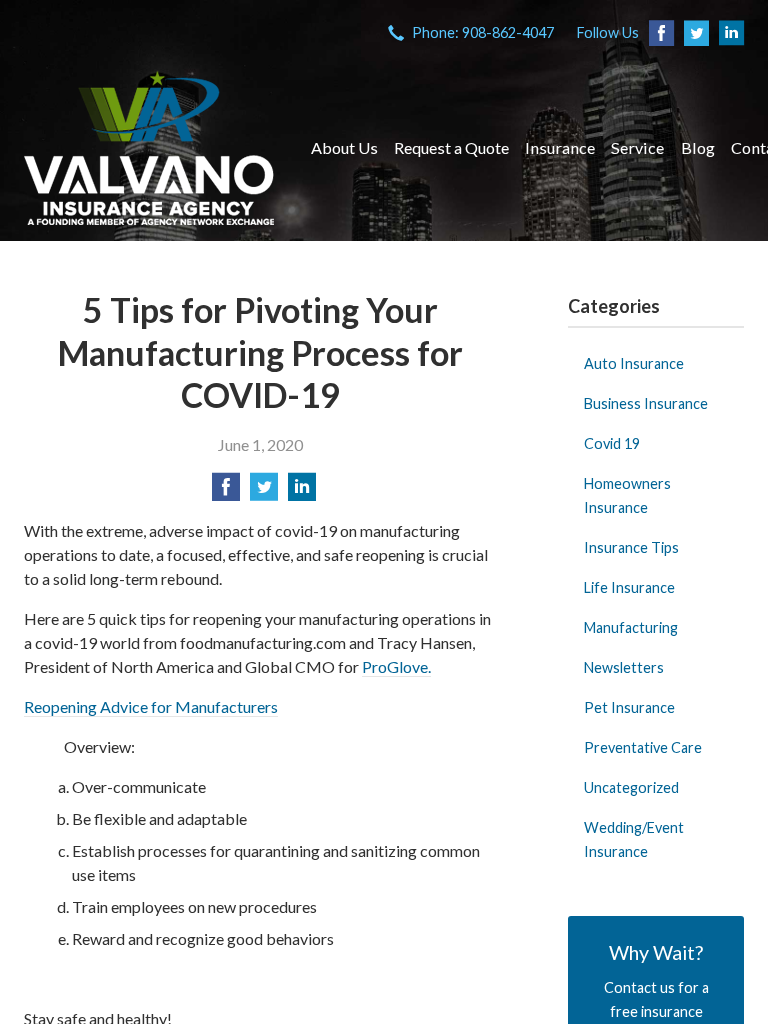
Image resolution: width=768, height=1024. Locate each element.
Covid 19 (612, 443)
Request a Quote (451, 147)
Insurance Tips (631, 547)
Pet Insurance (629, 707)
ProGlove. (396, 666)
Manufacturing (631, 627)
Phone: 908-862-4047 (483, 32)
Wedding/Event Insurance (634, 839)
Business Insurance (646, 403)
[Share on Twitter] (264, 492)
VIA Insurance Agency (149, 148)
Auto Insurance (634, 363)
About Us (344, 147)
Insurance (560, 147)
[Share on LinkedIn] (302, 492)
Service (637, 147)
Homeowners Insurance (627, 495)
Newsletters (624, 667)
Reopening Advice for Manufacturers (151, 706)
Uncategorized (631, 787)
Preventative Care (643, 747)
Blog (698, 147)
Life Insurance (629, 587)
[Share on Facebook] (226, 492)
